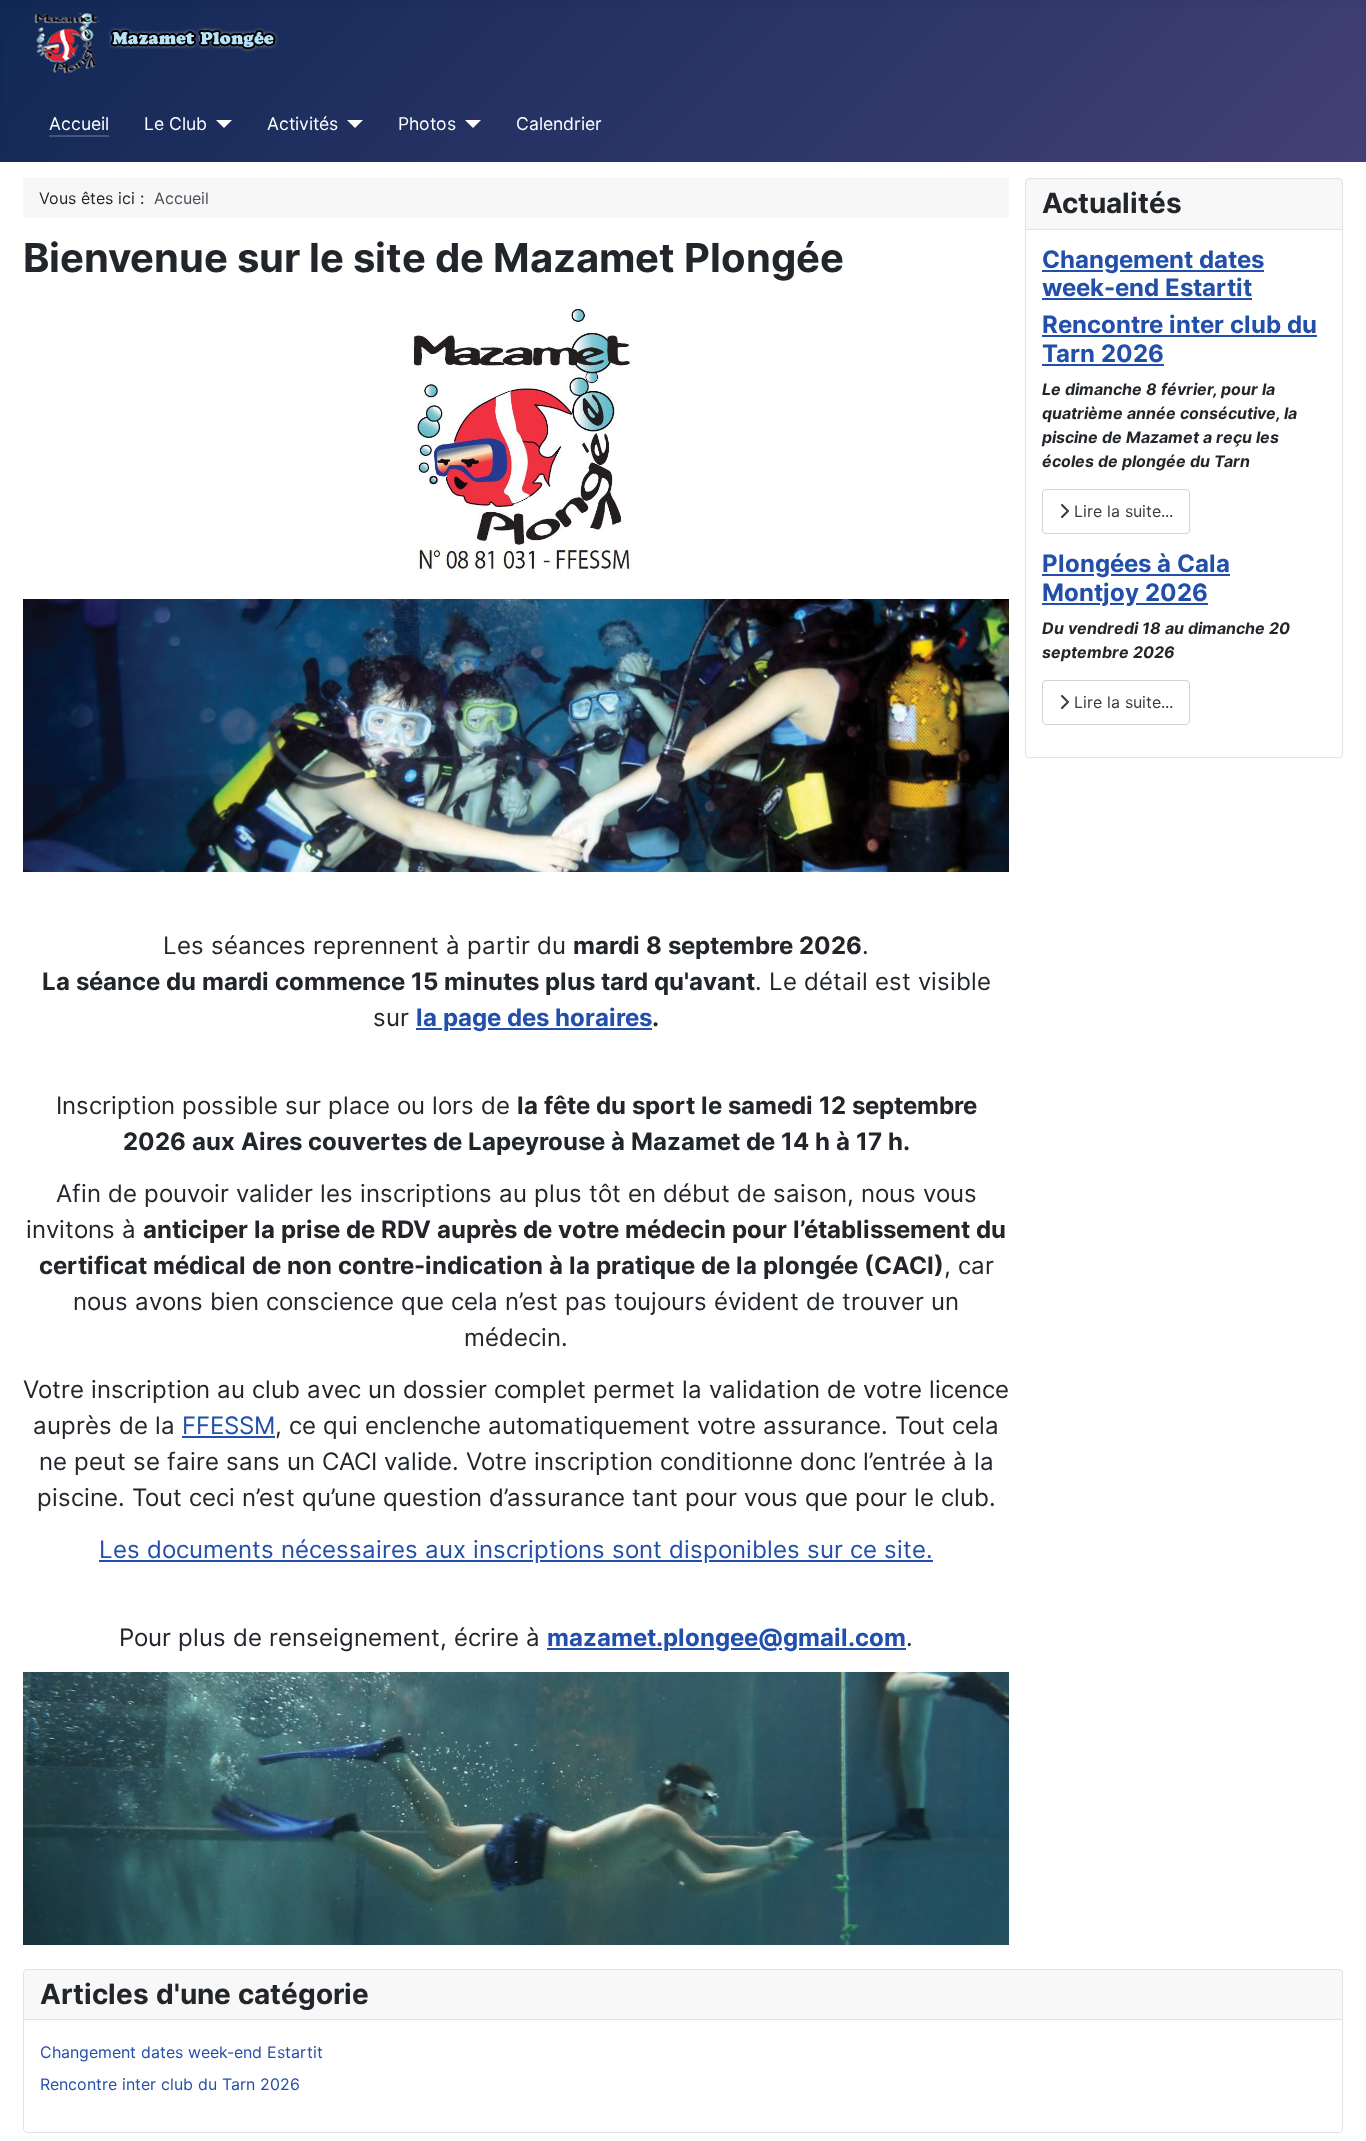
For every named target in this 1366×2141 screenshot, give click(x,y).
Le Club (175, 123)
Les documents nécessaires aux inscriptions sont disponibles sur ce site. (516, 1549)
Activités (302, 123)
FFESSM (228, 1425)
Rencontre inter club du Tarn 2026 (1179, 339)
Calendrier (559, 123)
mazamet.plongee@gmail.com (726, 1637)
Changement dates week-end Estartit (1153, 274)
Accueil (79, 123)
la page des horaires (534, 1017)
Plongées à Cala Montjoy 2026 (1136, 578)
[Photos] (468, 124)
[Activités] (350, 124)
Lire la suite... (1121, 511)
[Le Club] (219, 124)
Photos (427, 123)
